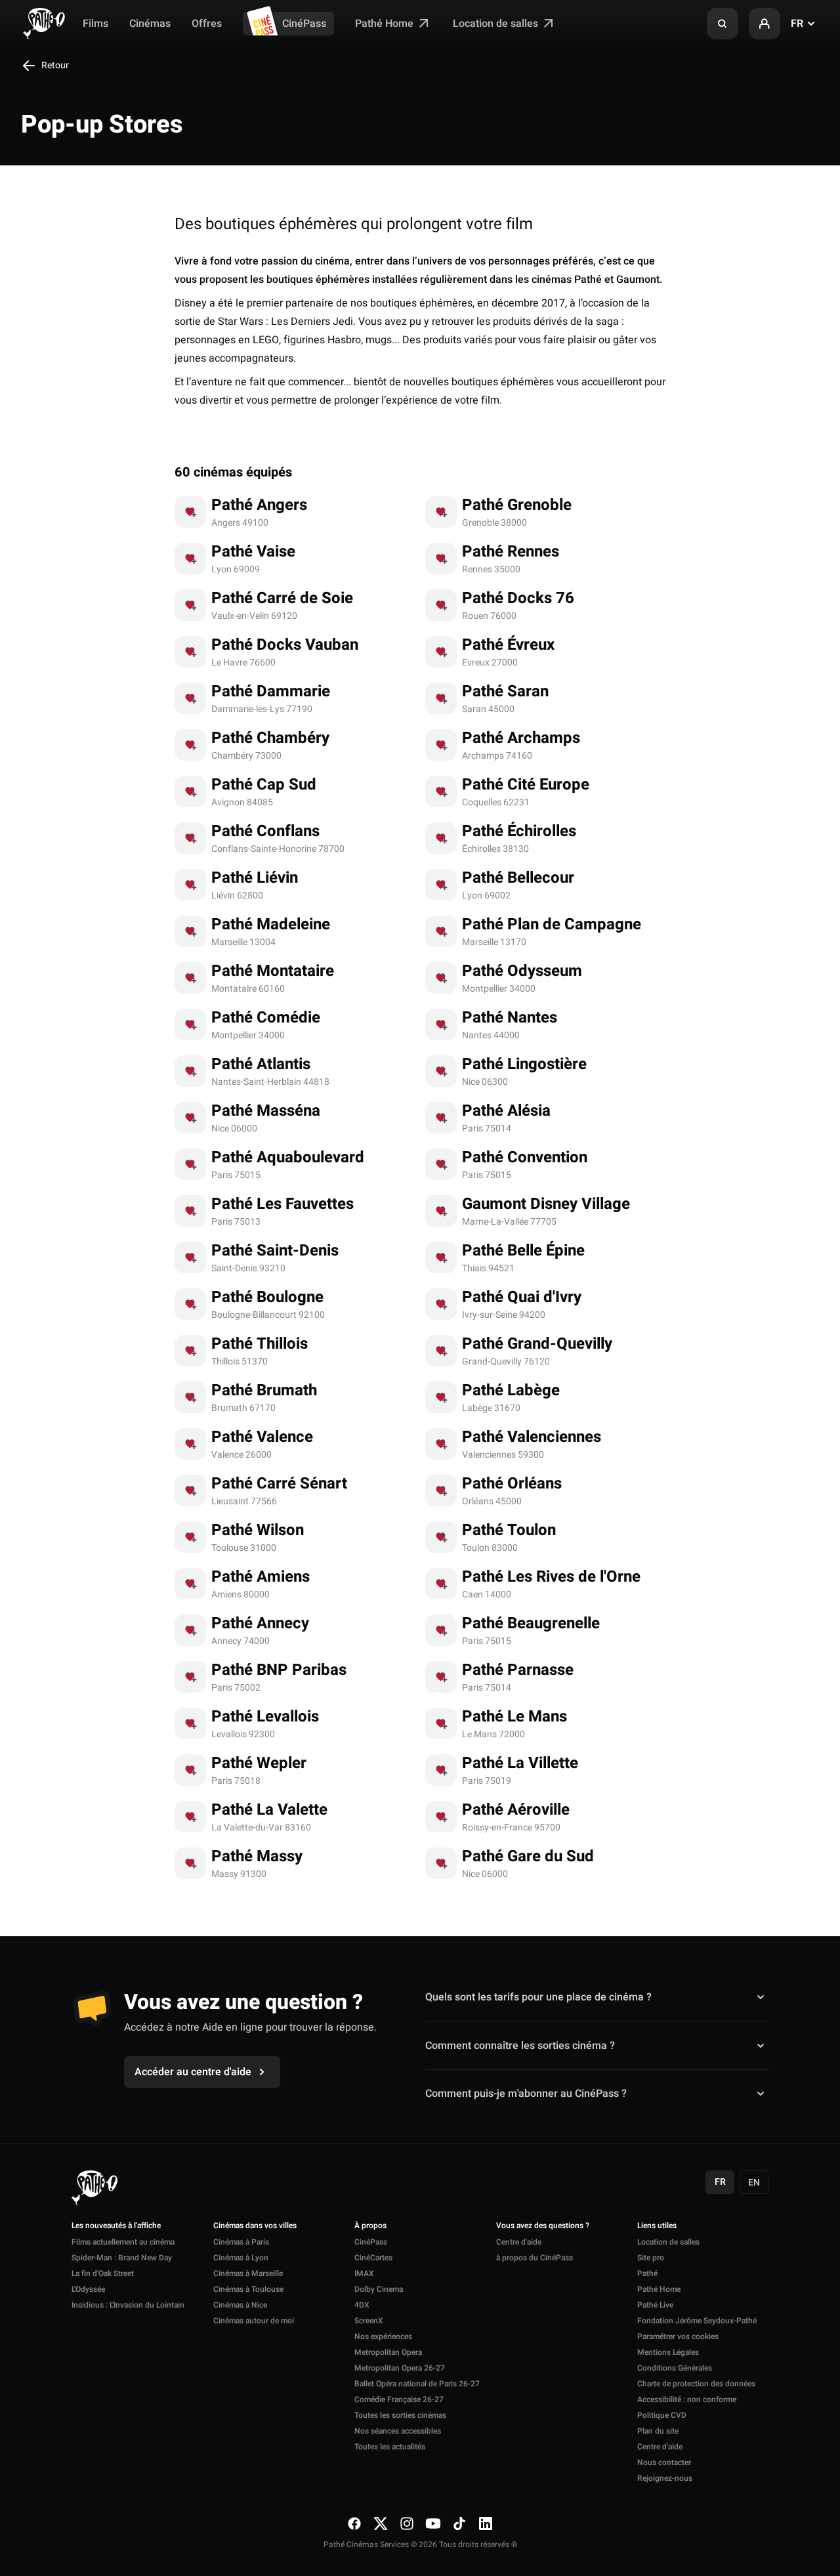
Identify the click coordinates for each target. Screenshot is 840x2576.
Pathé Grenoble (517, 505)
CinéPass (304, 24)
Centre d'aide (519, 2242)
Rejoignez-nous (665, 2478)
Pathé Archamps (521, 738)
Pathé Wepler (259, 1763)
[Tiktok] (459, 2523)
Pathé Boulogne (267, 1297)
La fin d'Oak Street (103, 2273)
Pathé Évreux (508, 645)
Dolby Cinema (379, 2289)
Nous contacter (664, 2462)
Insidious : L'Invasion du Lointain (128, 2305)
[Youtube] (433, 2523)
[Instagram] (407, 2523)
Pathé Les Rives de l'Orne (551, 1577)
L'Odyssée (88, 2289)
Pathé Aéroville (516, 1810)
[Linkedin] (486, 2523)
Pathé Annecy (260, 1623)
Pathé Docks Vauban (285, 645)
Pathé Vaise (253, 552)
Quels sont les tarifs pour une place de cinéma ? (538, 1997)
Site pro (651, 2258)
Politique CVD (662, 2415)
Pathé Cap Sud (264, 785)
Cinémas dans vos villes (255, 2226)
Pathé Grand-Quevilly (537, 1344)
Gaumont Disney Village (546, 1204)
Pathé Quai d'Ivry (522, 1297)
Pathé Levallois (265, 1717)
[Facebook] (354, 2523)
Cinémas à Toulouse (248, 2289)
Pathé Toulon (509, 1530)
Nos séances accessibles (398, 2431)
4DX (362, 2305)
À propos (370, 2226)
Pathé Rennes (511, 552)
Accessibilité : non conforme (687, 2399)
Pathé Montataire (273, 971)
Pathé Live (655, 2305)
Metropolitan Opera (388, 2352)
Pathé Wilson (258, 1530)
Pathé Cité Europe (526, 785)
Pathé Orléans (512, 1484)
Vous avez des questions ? (543, 2226)
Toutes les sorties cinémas (400, 2415)
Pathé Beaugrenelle (531, 1623)
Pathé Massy (257, 1856)
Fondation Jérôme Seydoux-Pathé (697, 2321)
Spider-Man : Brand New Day (122, 2258)
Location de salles (497, 24)
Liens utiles (657, 2226)
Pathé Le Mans (514, 1717)
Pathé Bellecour (518, 878)
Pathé (647, 2273)
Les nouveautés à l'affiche (116, 2226)
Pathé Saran (505, 691)
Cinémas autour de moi (254, 2321)
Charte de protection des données (696, 2384)
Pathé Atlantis (261, 1064)
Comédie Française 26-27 (399, 2399)
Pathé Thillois (260, 1344)
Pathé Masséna (266, 1111)
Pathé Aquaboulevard (288, 1157)
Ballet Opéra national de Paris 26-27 (417, 2384)
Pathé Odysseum (522, 971)
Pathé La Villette (520, 1763)
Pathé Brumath (264, 1390)
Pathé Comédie (266, 1018)
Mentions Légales (668, 2352)
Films (95, 24)
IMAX (364, 2273)
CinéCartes (373, 2258)
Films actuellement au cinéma (123, 2242)
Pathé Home (386, 24)
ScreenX (369, 2321)
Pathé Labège (511, 1390)
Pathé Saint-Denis (275, 1251)
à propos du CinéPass (535, 2258)
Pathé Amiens (261, 1577)
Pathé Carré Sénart (279, 1484)
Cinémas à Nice (240, 2305)
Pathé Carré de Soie (282, 598)
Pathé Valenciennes (532, 1437)
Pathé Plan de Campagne (552, 924)
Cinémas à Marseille (248, 2273)
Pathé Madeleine (271, 924)
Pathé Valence (262, 1437)
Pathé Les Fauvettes (283, 1204)
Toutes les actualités (390, 2447)
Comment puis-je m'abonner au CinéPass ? (526, 2094)
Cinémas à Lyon (241, 2258)
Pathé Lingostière (524, 1064)
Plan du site (658, 2431)
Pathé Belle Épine (523, 1251)
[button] (723, 24)
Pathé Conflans (265, 831)
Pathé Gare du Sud (528, 1856)
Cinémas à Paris (241, 2242)
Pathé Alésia (506, 1111)
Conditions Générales (675, 2368)
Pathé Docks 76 (518, 598)
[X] (381, 2523)
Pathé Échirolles (519, 831)
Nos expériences (383, 2336)
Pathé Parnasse (518, 1670)
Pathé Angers (259, 505)
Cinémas (150, 24)
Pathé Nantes (510, 1018)
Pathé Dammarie (271, 691)
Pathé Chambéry (270, 738)
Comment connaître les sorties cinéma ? (520, 2045)
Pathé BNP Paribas (279, 1670)
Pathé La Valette (269, 1810)
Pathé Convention (525, 1157)
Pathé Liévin (255, 878)
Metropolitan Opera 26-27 (400, 2368)
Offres (207, 24)
